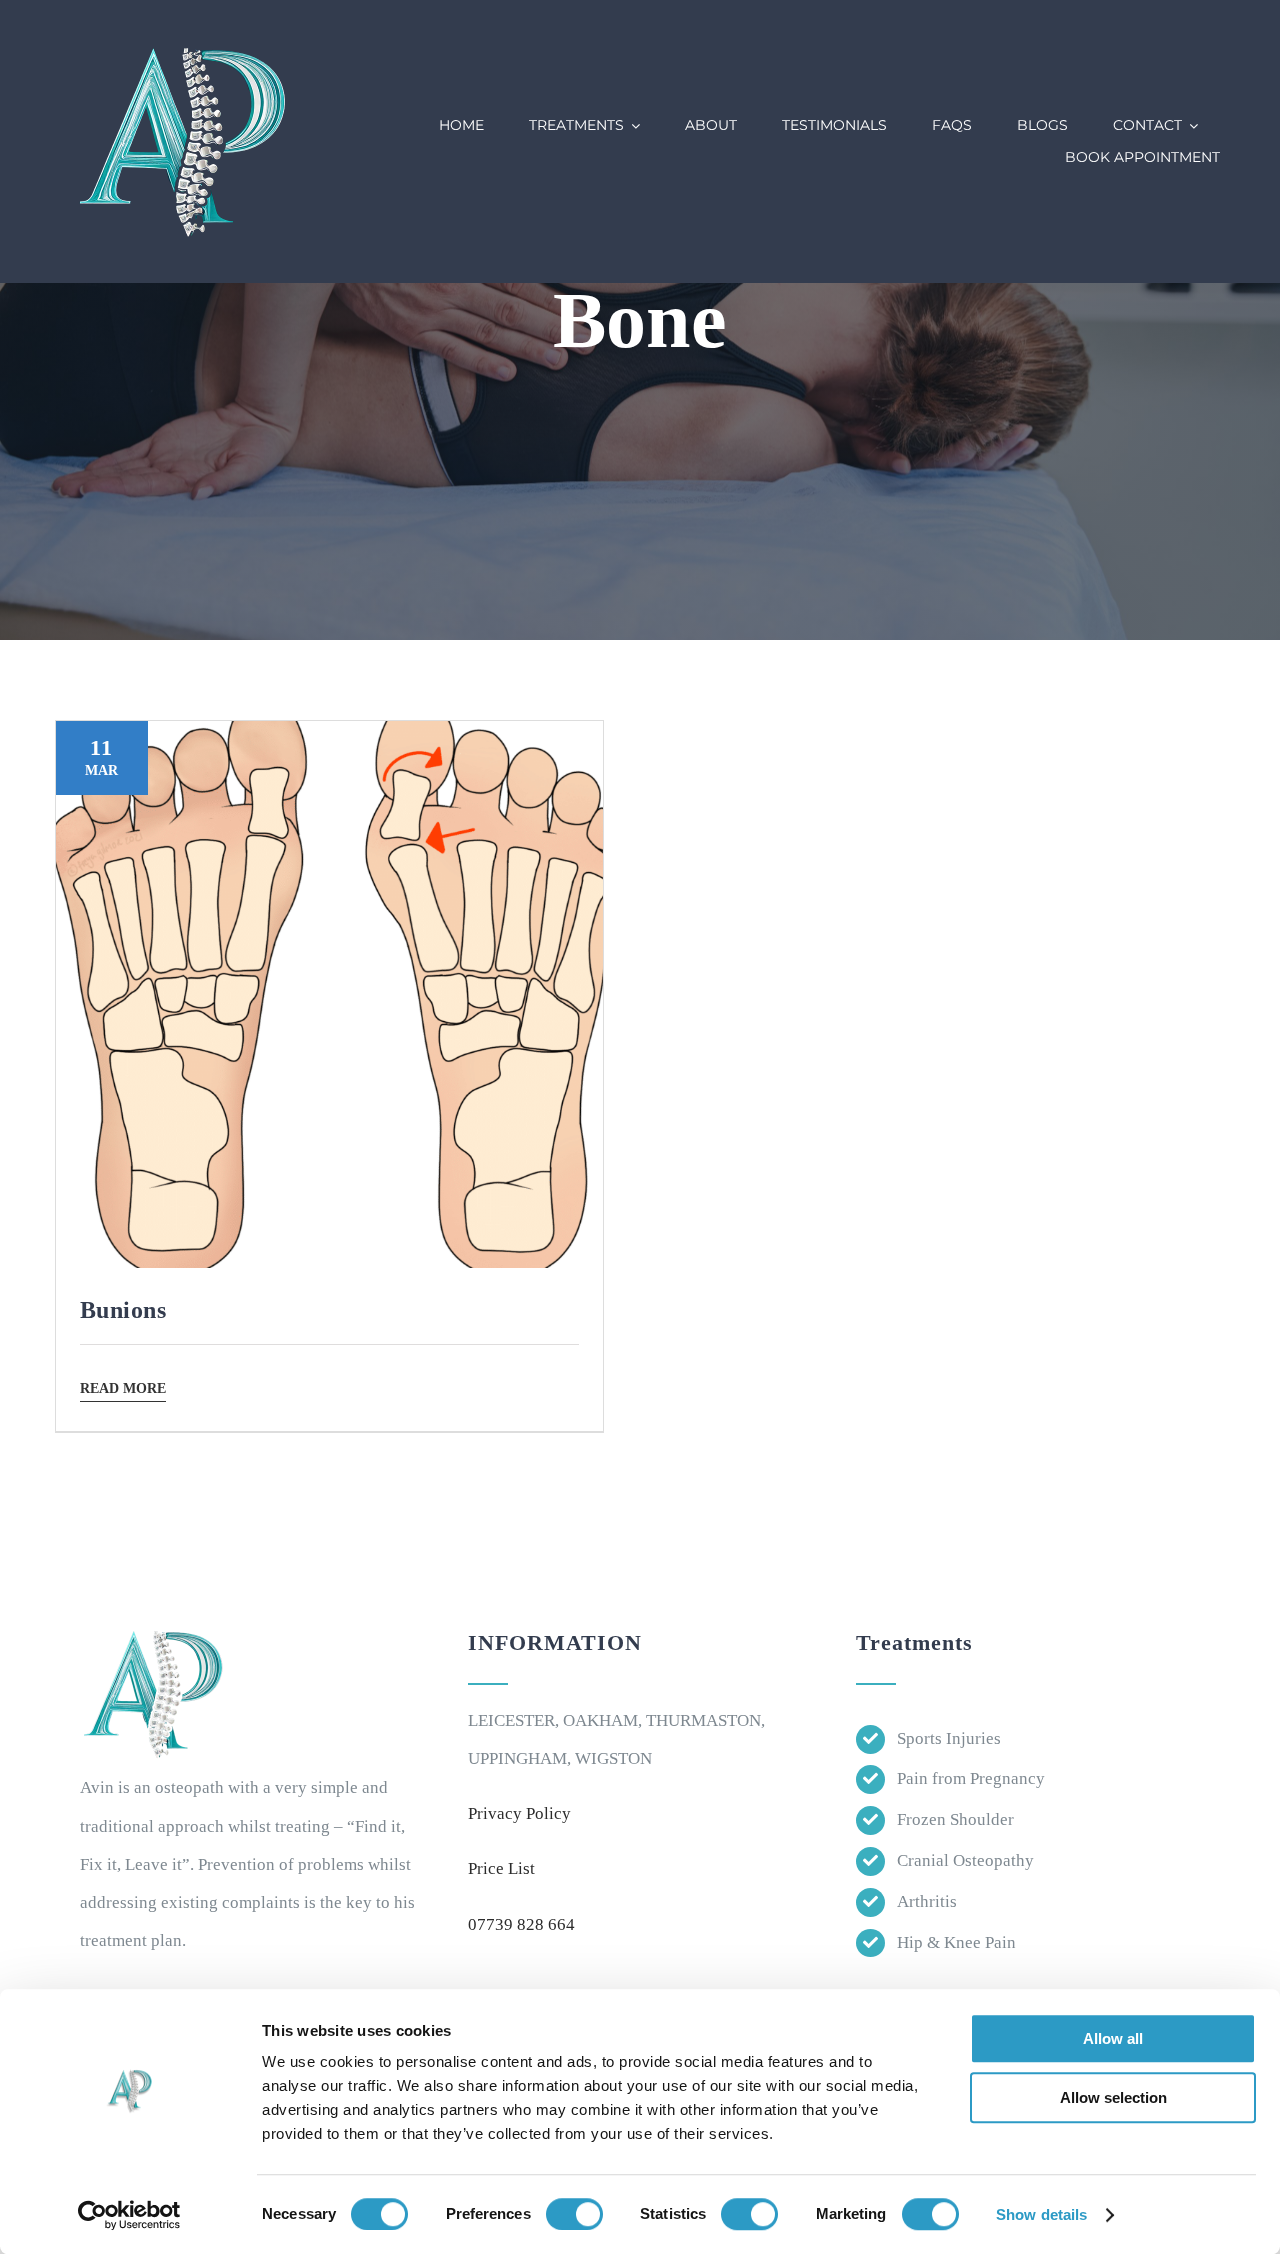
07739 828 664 (521, 1924)
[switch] (574, 2214)
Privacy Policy (519, 1813)
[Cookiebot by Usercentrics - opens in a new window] (129, 2215)
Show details (1041, 2214)
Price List (501, 1868)
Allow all (1113, 2038)
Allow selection (1113, 2097)
